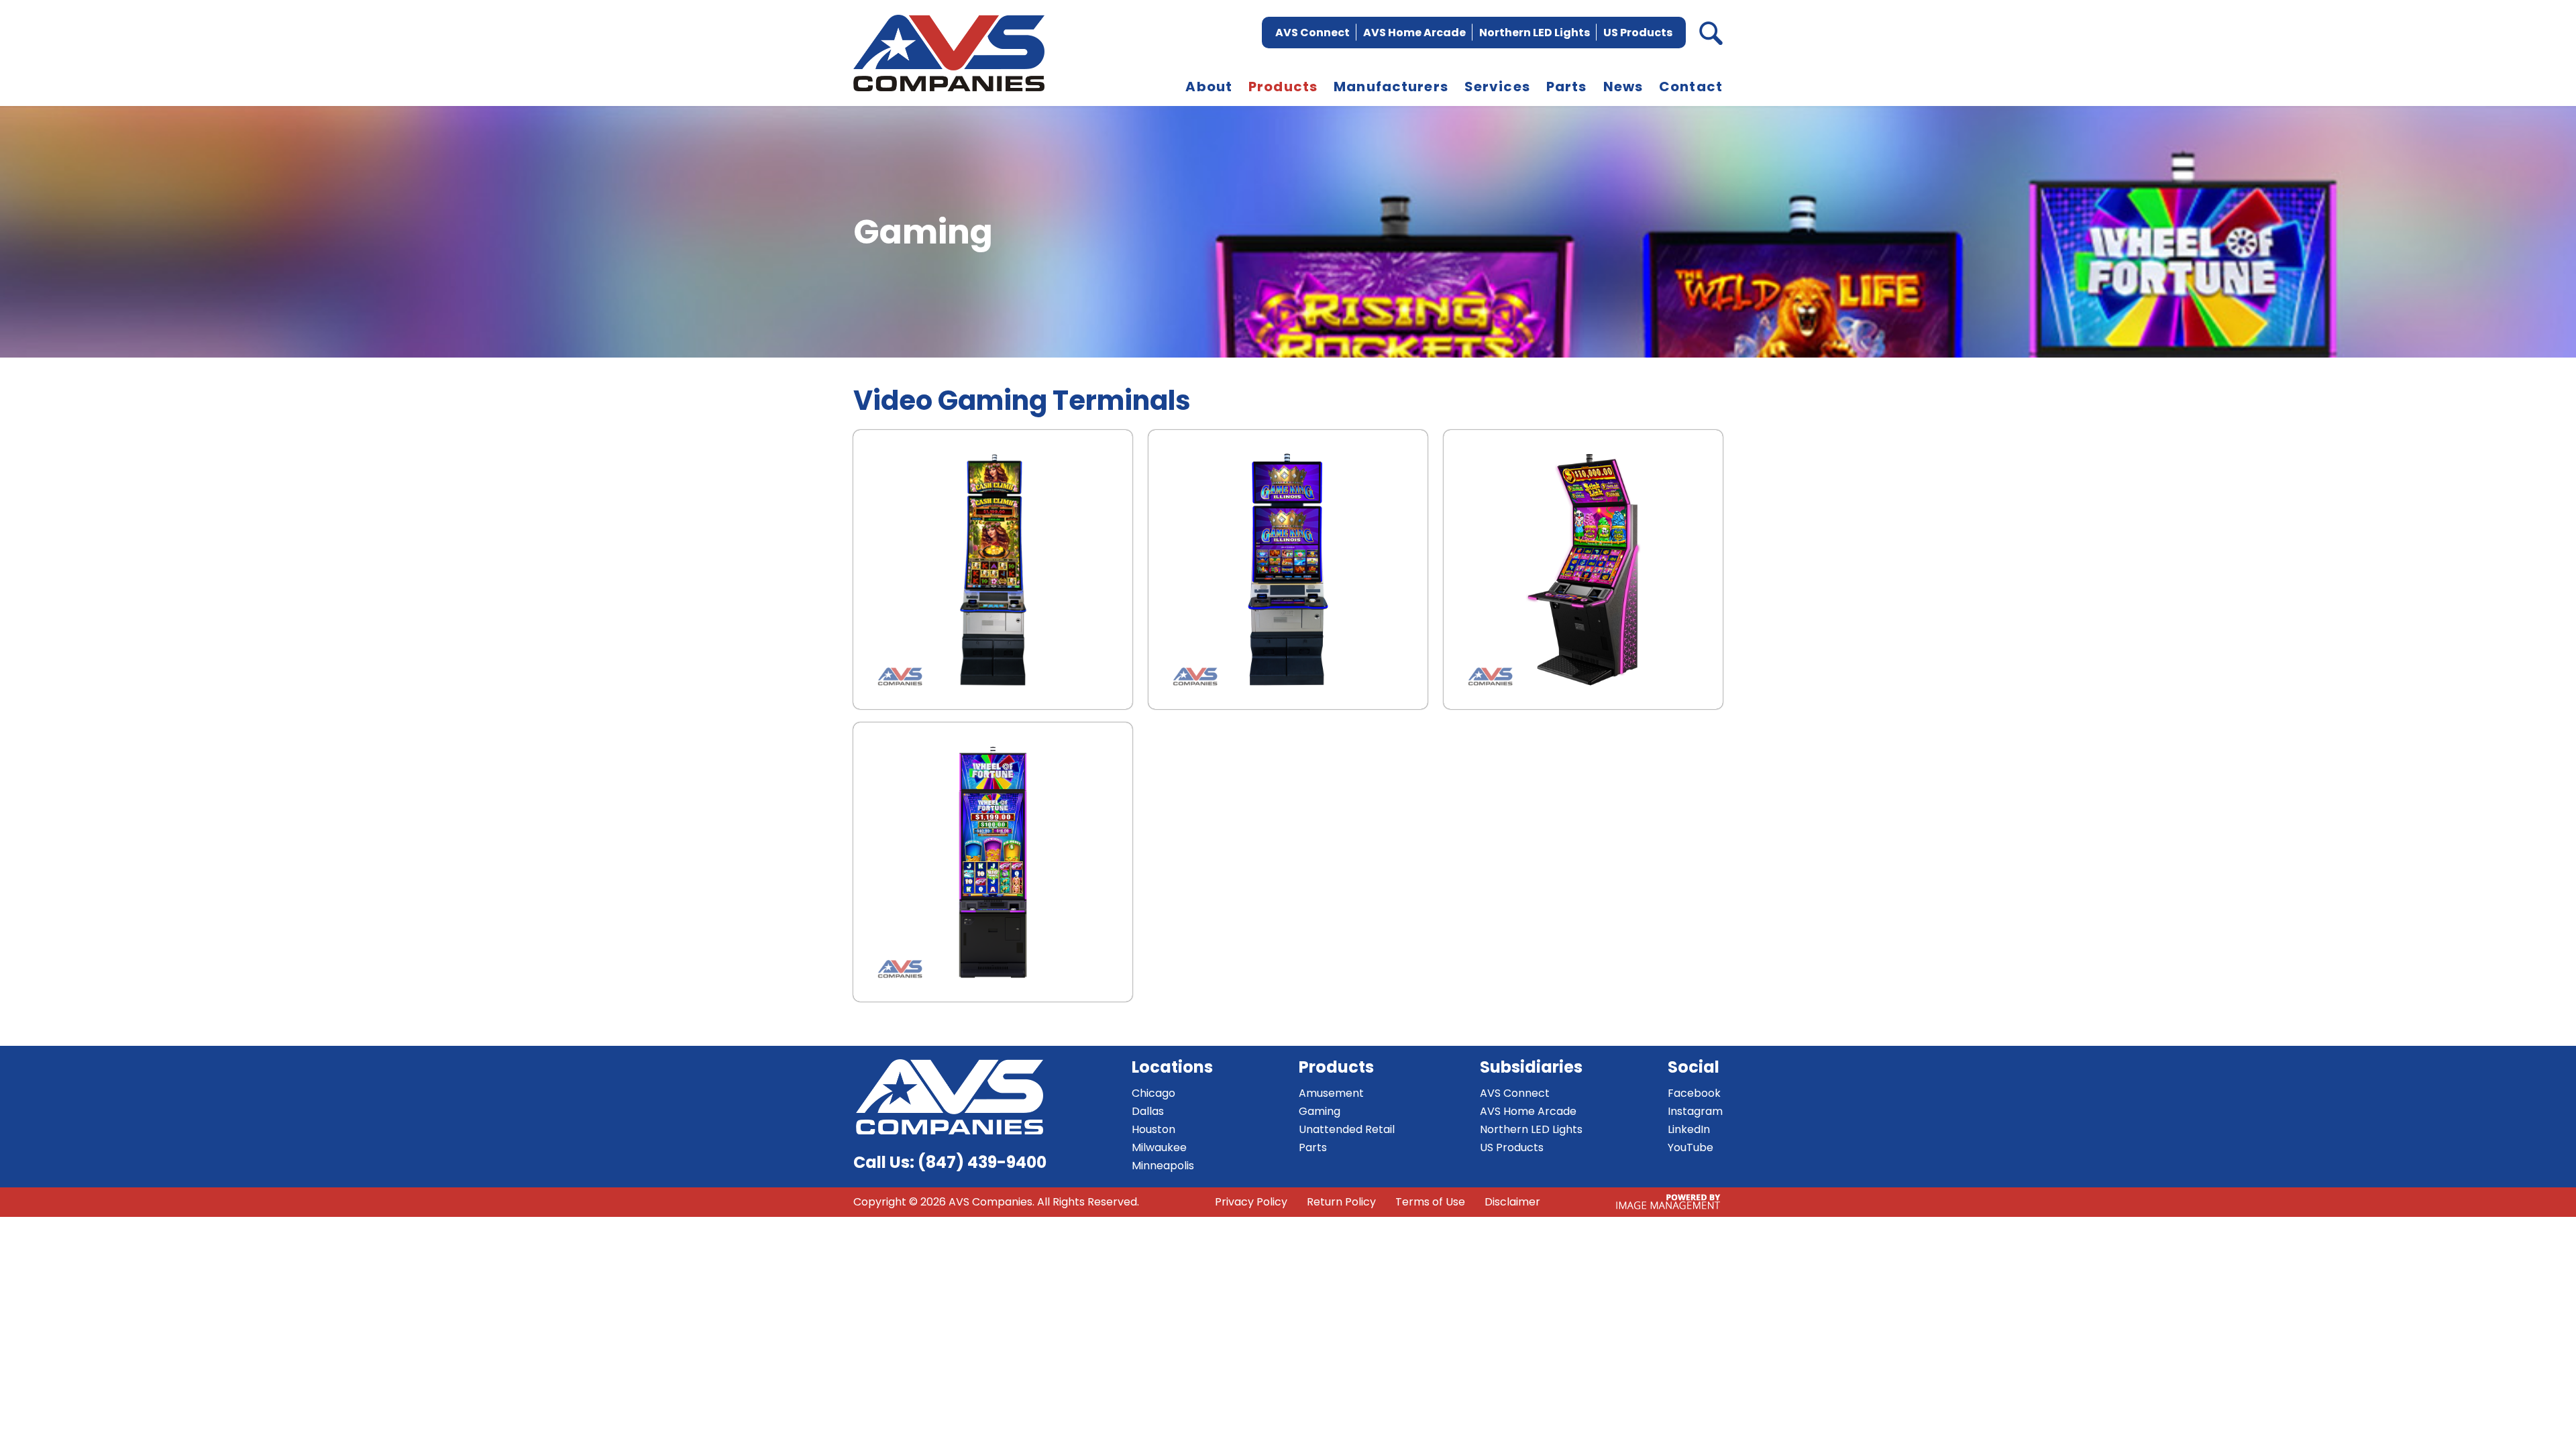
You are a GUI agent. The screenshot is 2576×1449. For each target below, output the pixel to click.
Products (1283, 87)
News (1623, 87)
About (1209, 87)
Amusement (1331, 1093)
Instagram (1695, 1111)
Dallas (1148, 1111)
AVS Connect (1312, 33)
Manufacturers (1391, 87)
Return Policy (1341, 1202)
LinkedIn (1689, 1129)
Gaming (1320, 1111)
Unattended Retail (1347, 1129)
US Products (1638, 33)
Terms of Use (1430, 1202)
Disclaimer (1512, 1202)
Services (1497, 87)
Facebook (1694, 1093)
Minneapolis (1163, 1166)
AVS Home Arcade (1414, 33)
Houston (1153, 1129)
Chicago (1153, 1093)
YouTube (1690, 1147)
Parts (1567, 87)
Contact (1691, 87)
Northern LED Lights (1535, 33)
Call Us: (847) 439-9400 (950, 1162)
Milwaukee (1159, 1147)
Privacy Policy (1251, 1202)
